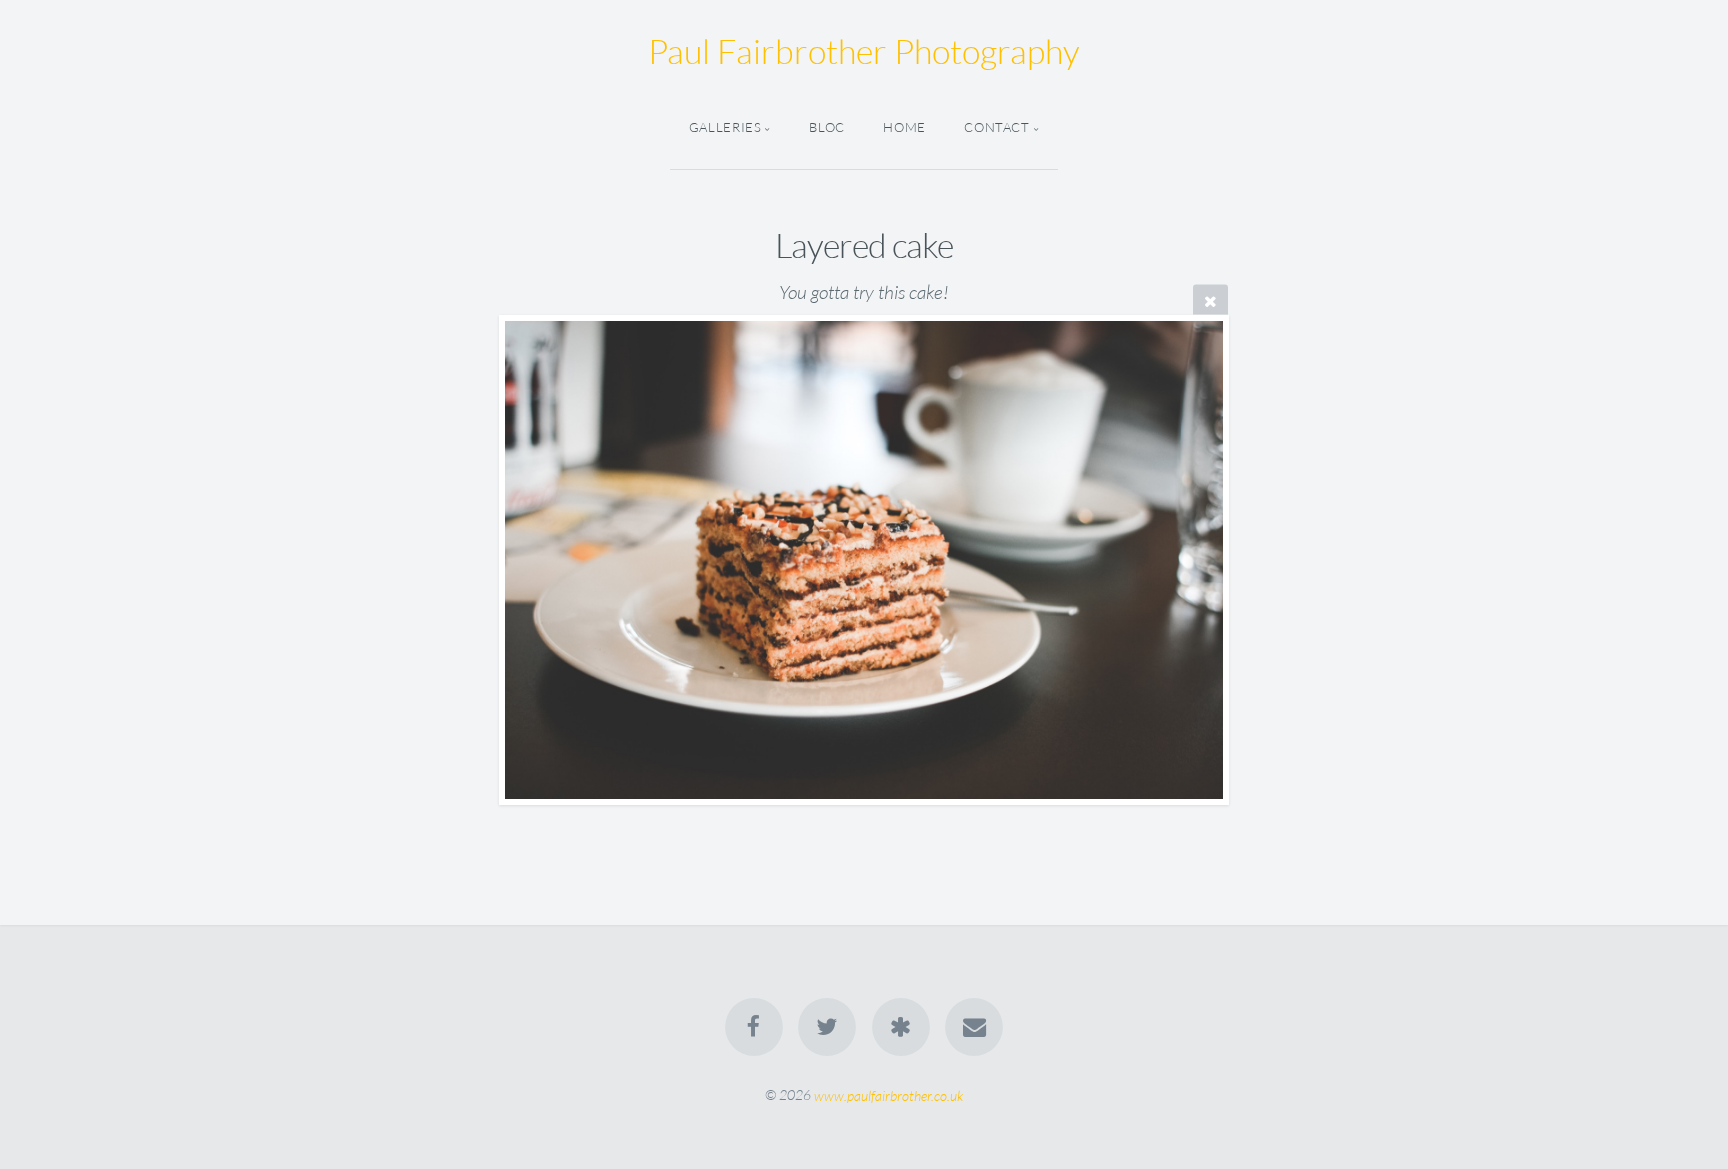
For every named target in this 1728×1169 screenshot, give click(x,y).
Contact (996, 127)
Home (904, 127)
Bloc (827, 127)
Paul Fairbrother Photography (864, 51)
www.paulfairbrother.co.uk (888, 1094)
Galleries (725, 127)
